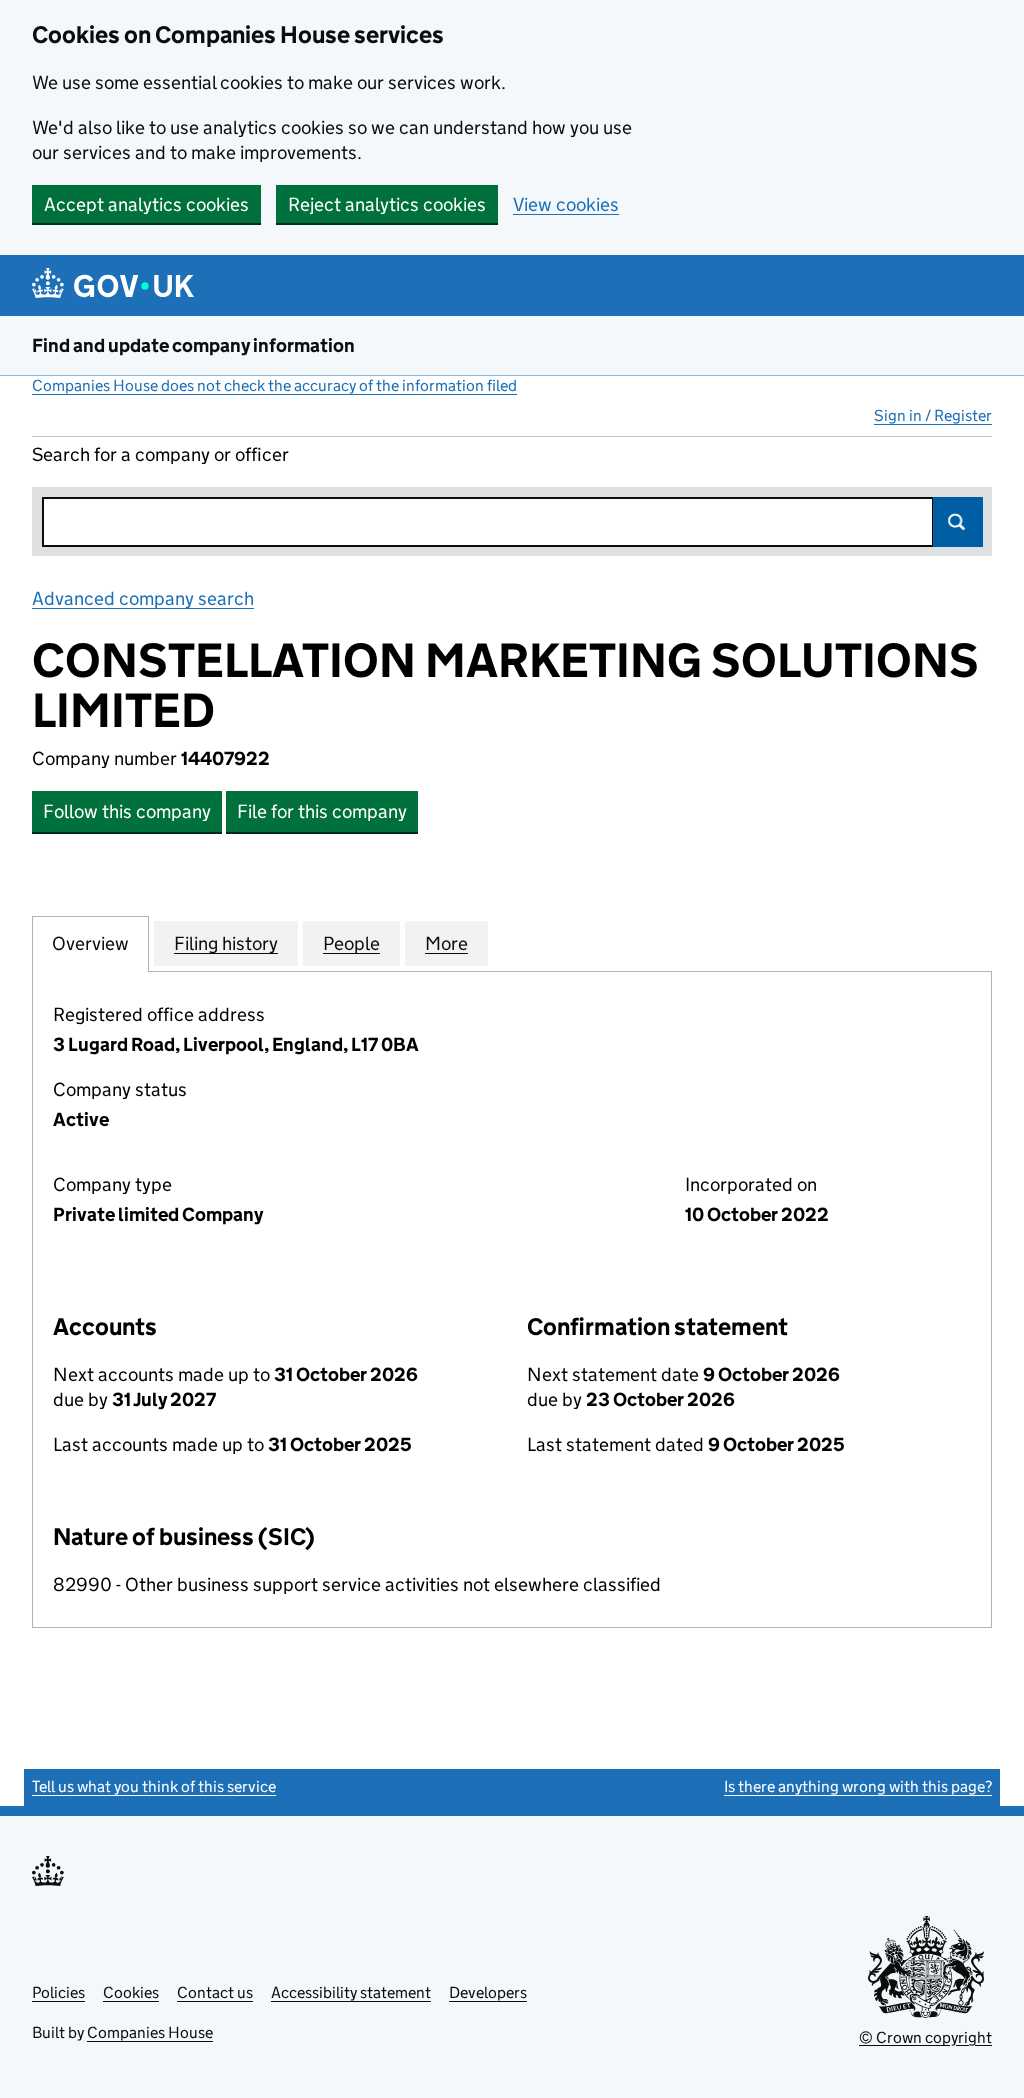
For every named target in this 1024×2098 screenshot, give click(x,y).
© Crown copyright (925, 2037)
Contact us (215, 1992)
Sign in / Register (933, 415)
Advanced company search (143, 598)
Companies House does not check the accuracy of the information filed (274, 385)
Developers (488, 1992)
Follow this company (127, 811)
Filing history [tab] (226, 943)
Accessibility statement (351, 1992)
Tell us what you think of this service (154, 1786)
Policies (58, 1992)
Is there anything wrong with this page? (858, 1786)
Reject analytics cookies (387, 204)
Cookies (131, 1992)
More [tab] (446, 943)
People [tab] (351, 943)
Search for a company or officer (160, 454)
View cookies (566, 204)
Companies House (150, 2032)
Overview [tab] (90, 943)
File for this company (322, 811)
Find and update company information (193, 345)
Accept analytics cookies (146, 204)
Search (958, 522)
